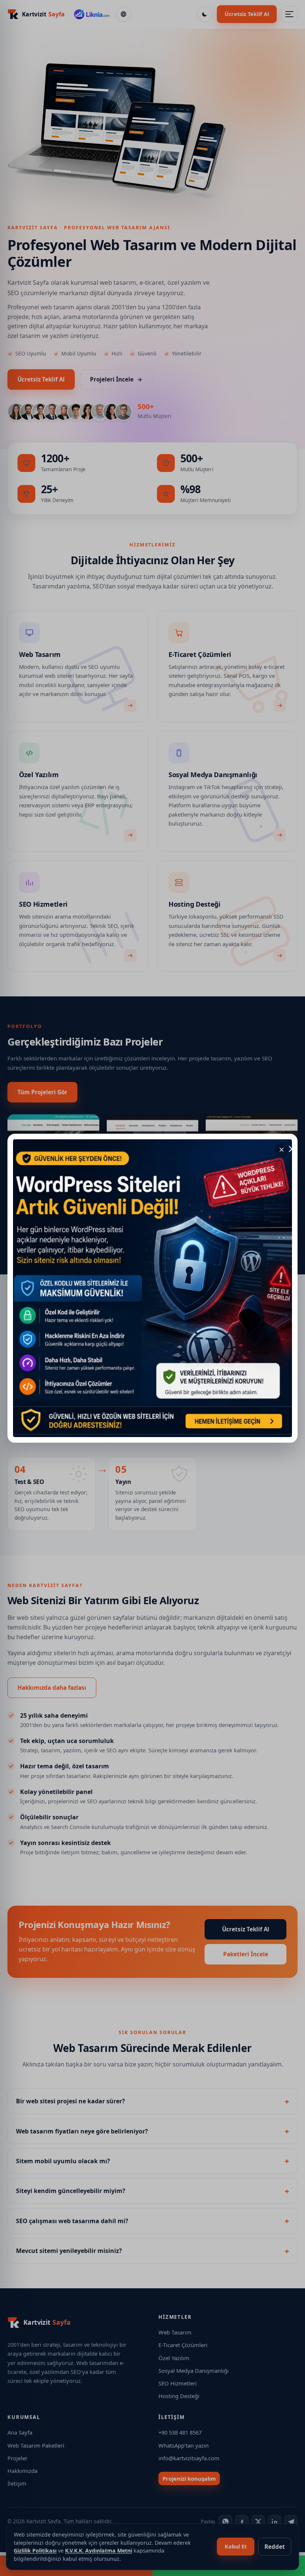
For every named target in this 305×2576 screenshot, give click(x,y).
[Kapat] (282, 1150)
